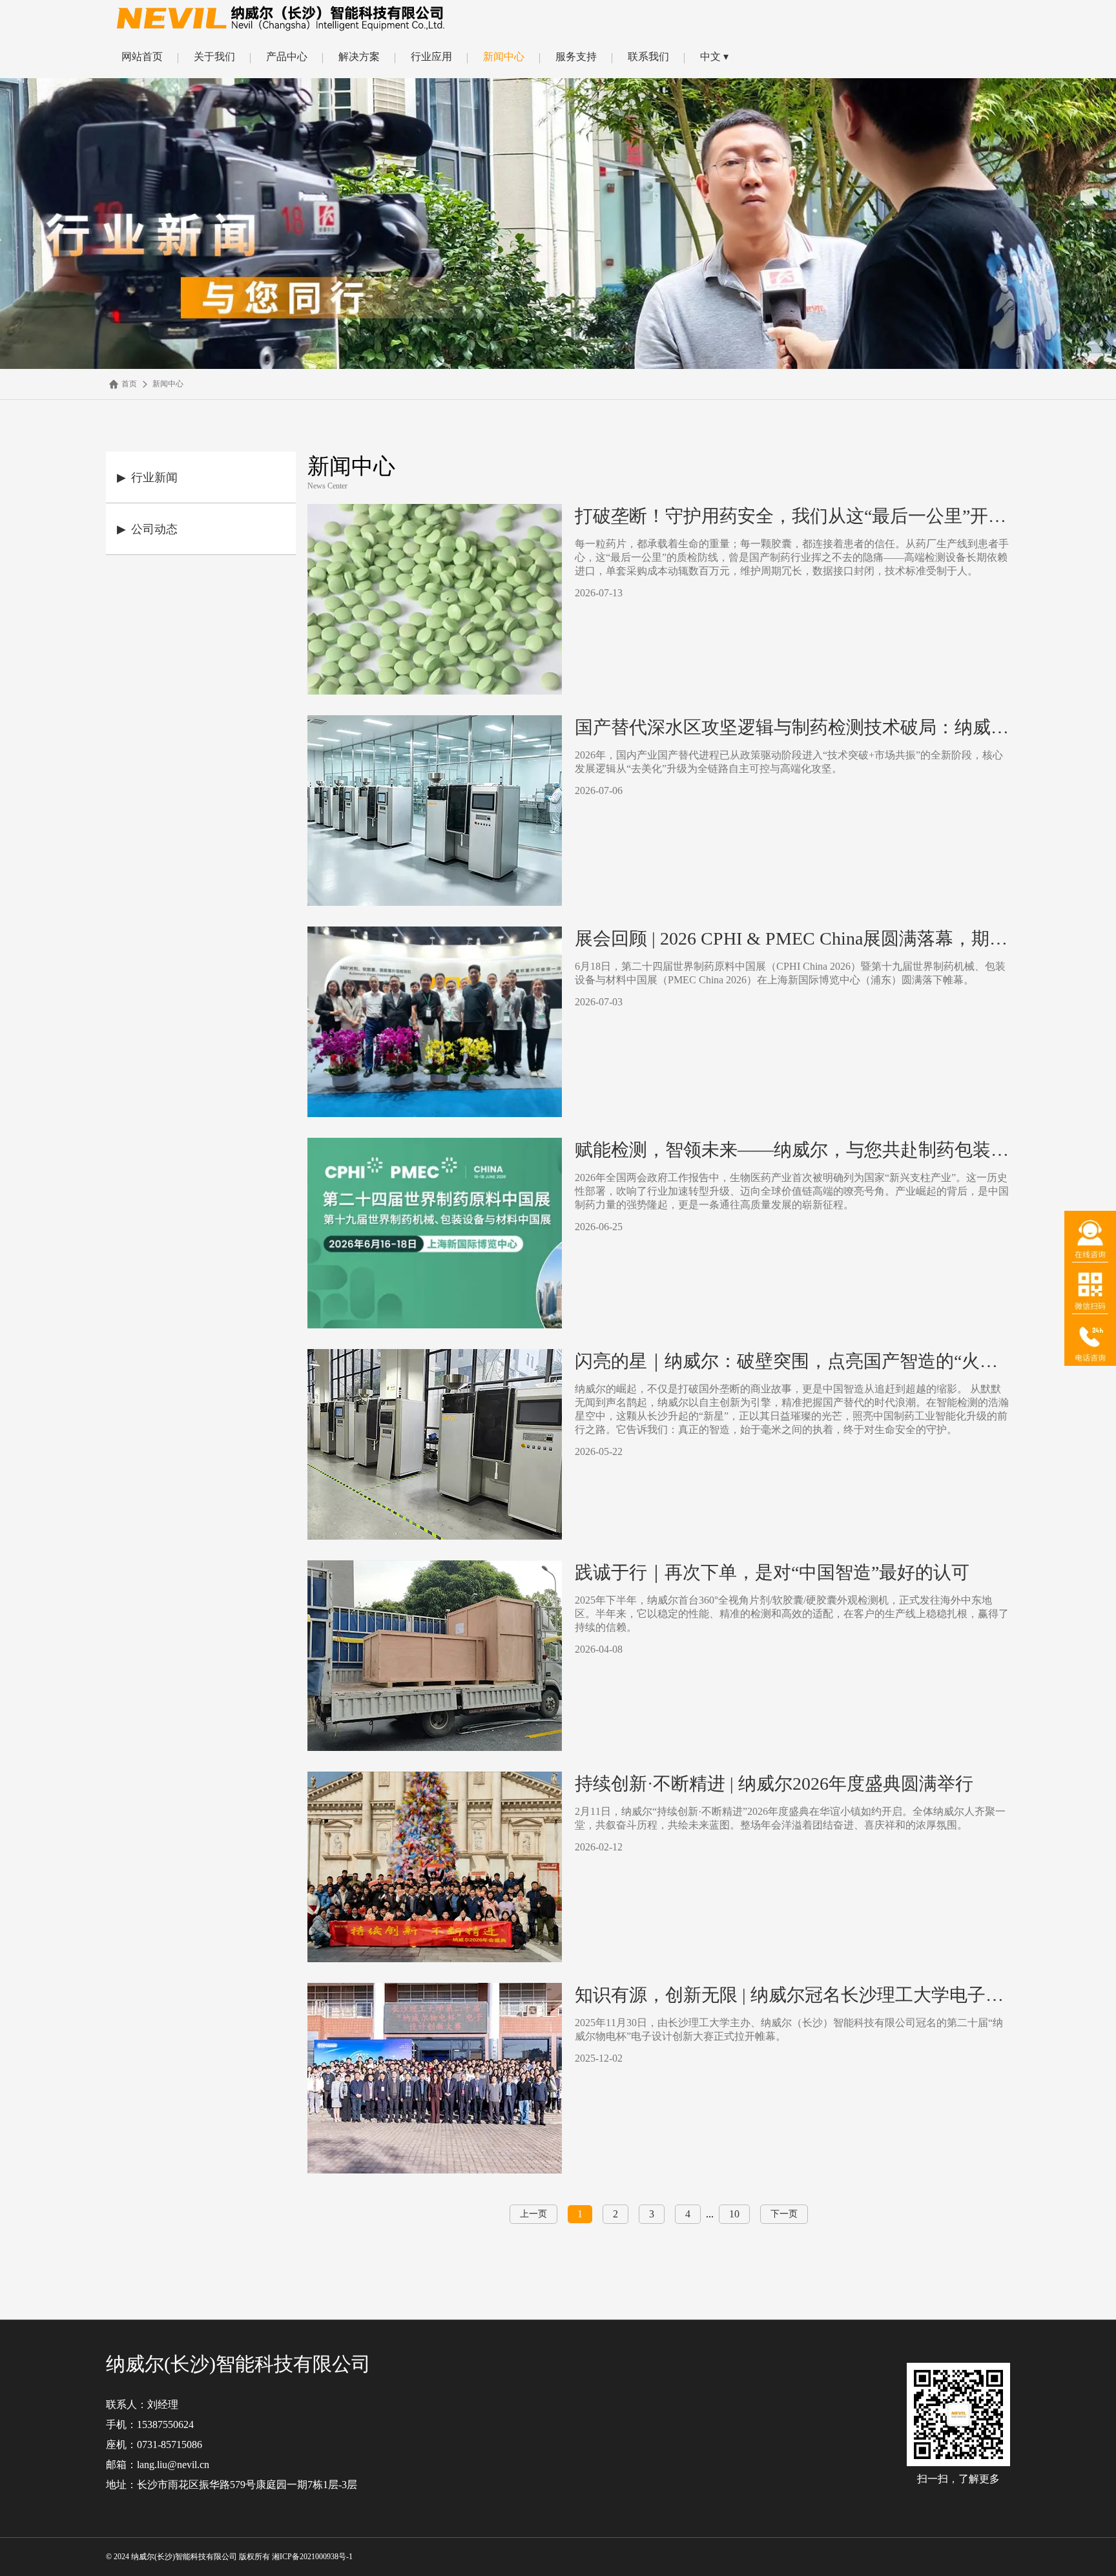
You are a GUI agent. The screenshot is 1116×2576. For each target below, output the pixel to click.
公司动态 (147, 529)
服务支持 (576, 57)
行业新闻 (147, 477)
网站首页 (142, 57)
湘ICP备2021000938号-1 (313, 2557)
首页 (129, 384)
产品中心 (287, 57)
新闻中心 (504, 57)
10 (734, 2214)
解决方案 (359, 57)
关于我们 (214, 57)
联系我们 (648, 57)
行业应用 (431, 57)
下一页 (784, 2214)
